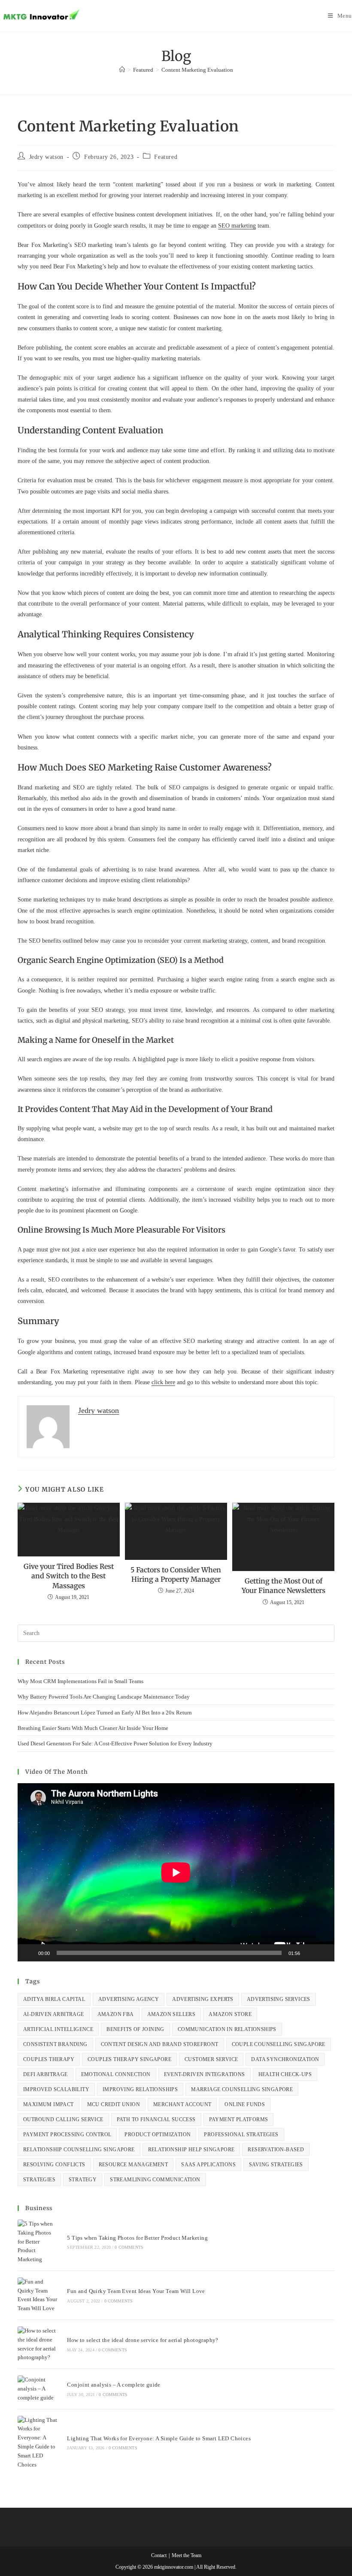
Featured (166, 157)
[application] (176, 1872)
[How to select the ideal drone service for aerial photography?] (38, 2344)
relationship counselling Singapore (79, 2150)
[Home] (122, 70)
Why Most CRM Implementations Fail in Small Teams (80, 1681)
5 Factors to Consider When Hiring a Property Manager (176, 1574)
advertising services (279, 1999)
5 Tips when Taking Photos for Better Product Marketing (137, 2238)
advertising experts (203, 1999)
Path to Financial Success (156, 2119)
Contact (159, 2555)
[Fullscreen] (323, 1953)
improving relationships (140, 2089)
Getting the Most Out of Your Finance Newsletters (284, 1586)
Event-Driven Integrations (205, 2074)
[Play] (29, 1953)
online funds (245, 2104)
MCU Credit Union (114, 2104)
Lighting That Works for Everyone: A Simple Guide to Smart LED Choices (159, 2438)
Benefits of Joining (135, 2029)
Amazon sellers (171, 2014)
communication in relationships (227, 2029)
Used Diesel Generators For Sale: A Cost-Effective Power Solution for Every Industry (115, 1743)
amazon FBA (116, 2014)
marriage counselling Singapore (242, 2089)
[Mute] (310, 1953)
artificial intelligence (58, 2029)
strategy (83, 2180)
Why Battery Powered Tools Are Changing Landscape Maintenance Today (104, 1697)
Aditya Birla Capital (54, 1999)
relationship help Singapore (191, 2150)
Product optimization (158, 2134)
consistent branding (55, 2044)
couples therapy (49, 2059)
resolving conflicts (54, 2165)
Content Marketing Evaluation (197, 70)
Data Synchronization (285, 2059)
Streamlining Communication (155, 2180)
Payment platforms (239, 2119)
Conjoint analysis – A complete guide (114, 2385)
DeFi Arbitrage (46, 2074)
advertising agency (129, 1999)
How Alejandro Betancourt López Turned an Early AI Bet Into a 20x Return (105, 1713)
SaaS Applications (208, 2165)
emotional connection (116, 2074)
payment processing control (67, 2134)
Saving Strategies (276, 2165)
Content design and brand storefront (160, 2044)
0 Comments (129, 2247)
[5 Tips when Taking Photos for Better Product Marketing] (38, 2242)
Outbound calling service (63, 2119)
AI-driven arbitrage (54, 2014)
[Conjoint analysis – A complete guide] (38, 2389)
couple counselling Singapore (279, 2044)
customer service (211, 2059)
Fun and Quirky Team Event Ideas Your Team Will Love (136, 2291)
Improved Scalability (56, 2089)
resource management (134, 2165)
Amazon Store (230, 2014)
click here (163, 1382)
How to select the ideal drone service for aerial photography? (143, 2340)
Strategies (39, 2180)
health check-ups (285, 2074)
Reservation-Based (276, 2150)
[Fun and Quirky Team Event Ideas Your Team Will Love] (38, 2295)
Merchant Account (182, 2104)
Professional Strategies (241, 2134)
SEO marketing (237, 226)
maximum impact (49, 2104)
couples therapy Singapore (129, 2059)
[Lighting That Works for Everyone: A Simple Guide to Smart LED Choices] (38, 2443)
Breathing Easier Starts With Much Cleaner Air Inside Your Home (93, 1728)
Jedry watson (46, 157)
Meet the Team (187, 2555)
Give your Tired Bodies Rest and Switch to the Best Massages (69, 1576)
